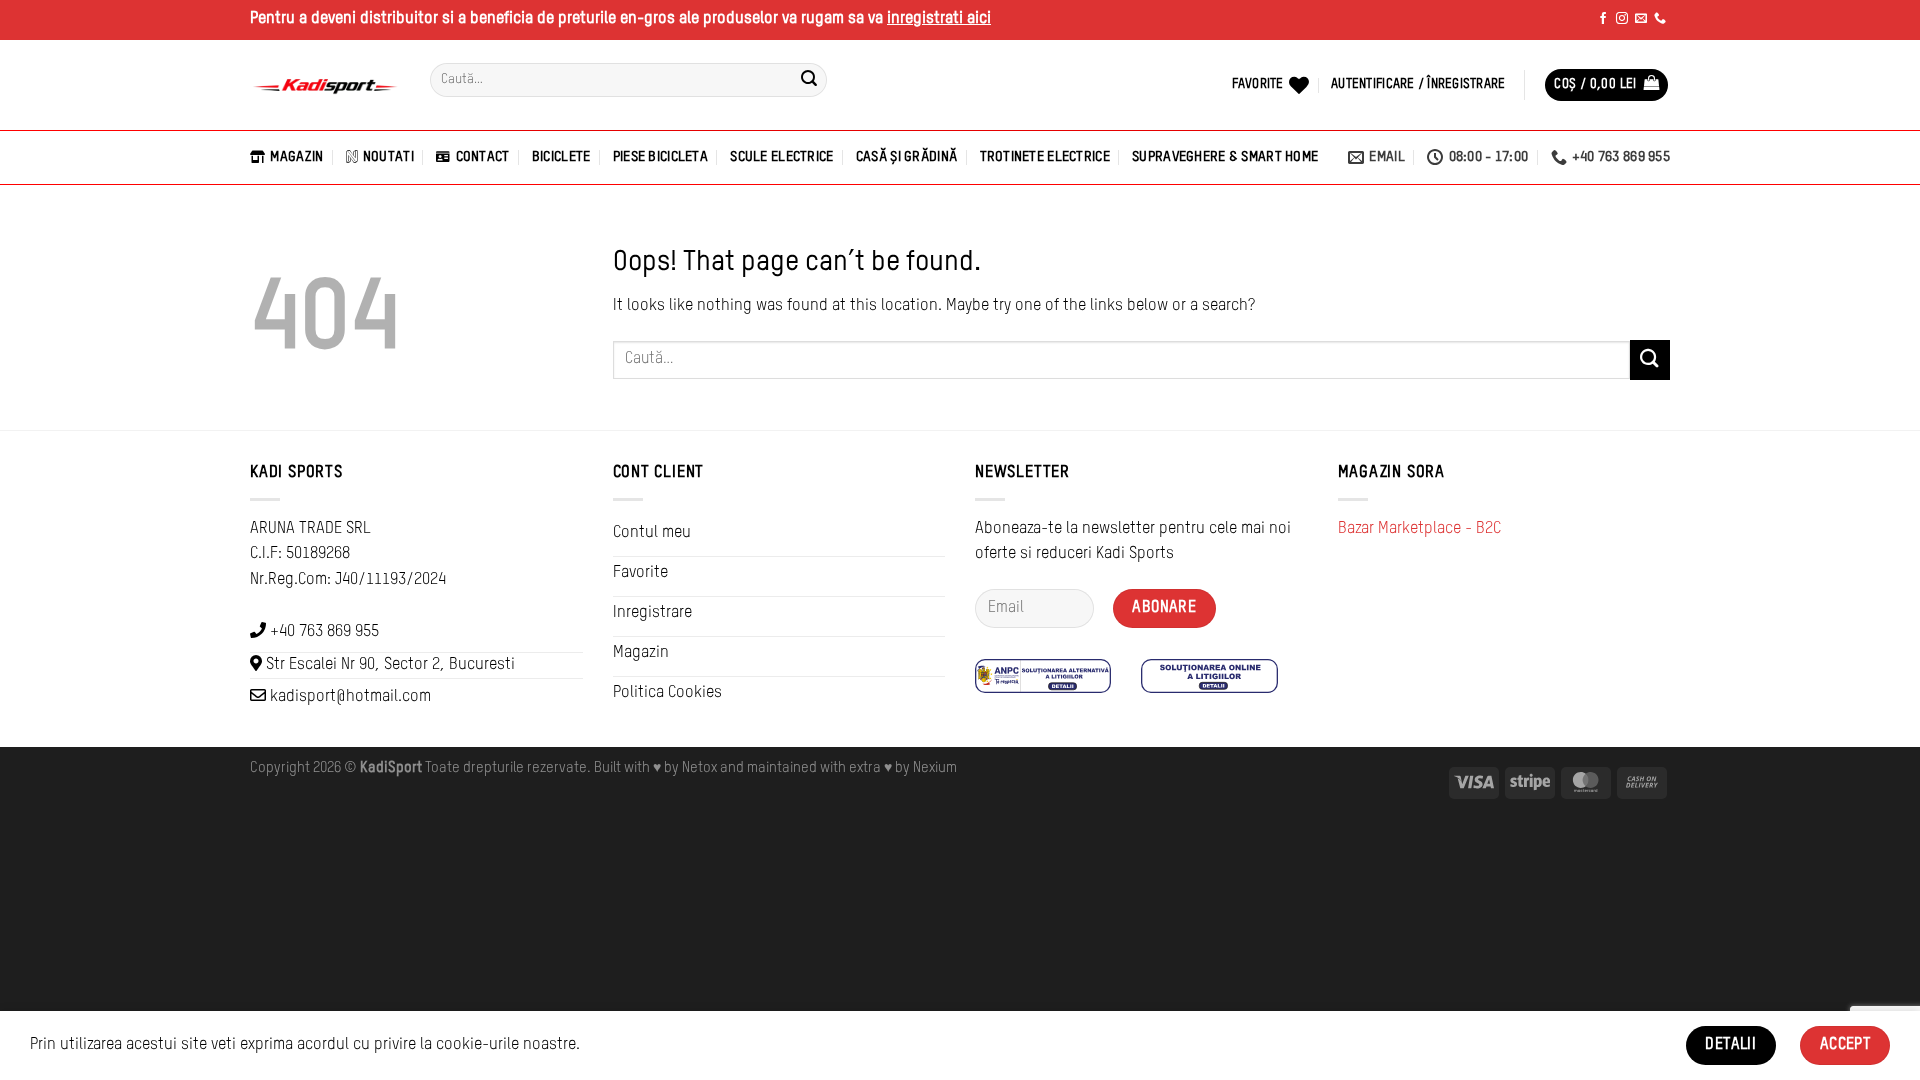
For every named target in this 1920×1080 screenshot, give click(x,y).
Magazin (296, 157)
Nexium (935, 768)
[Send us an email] (1641, 19)
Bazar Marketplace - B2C (1419, 529)
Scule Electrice (781, 157)
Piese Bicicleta (660, 157)
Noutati (388, 157)
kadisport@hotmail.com (350, 697)
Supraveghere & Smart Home (1225, 157)
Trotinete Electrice (1045, 157)
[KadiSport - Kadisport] (325, 85)
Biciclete (561, 157)
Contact (482, 157)
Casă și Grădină (906, 157)
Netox (699, 768)
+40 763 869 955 (324, 632)
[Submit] (809, 80)
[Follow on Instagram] (1622, 19)
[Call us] (1660, 19)
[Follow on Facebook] (1603, 19)
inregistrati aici (939, 19)
